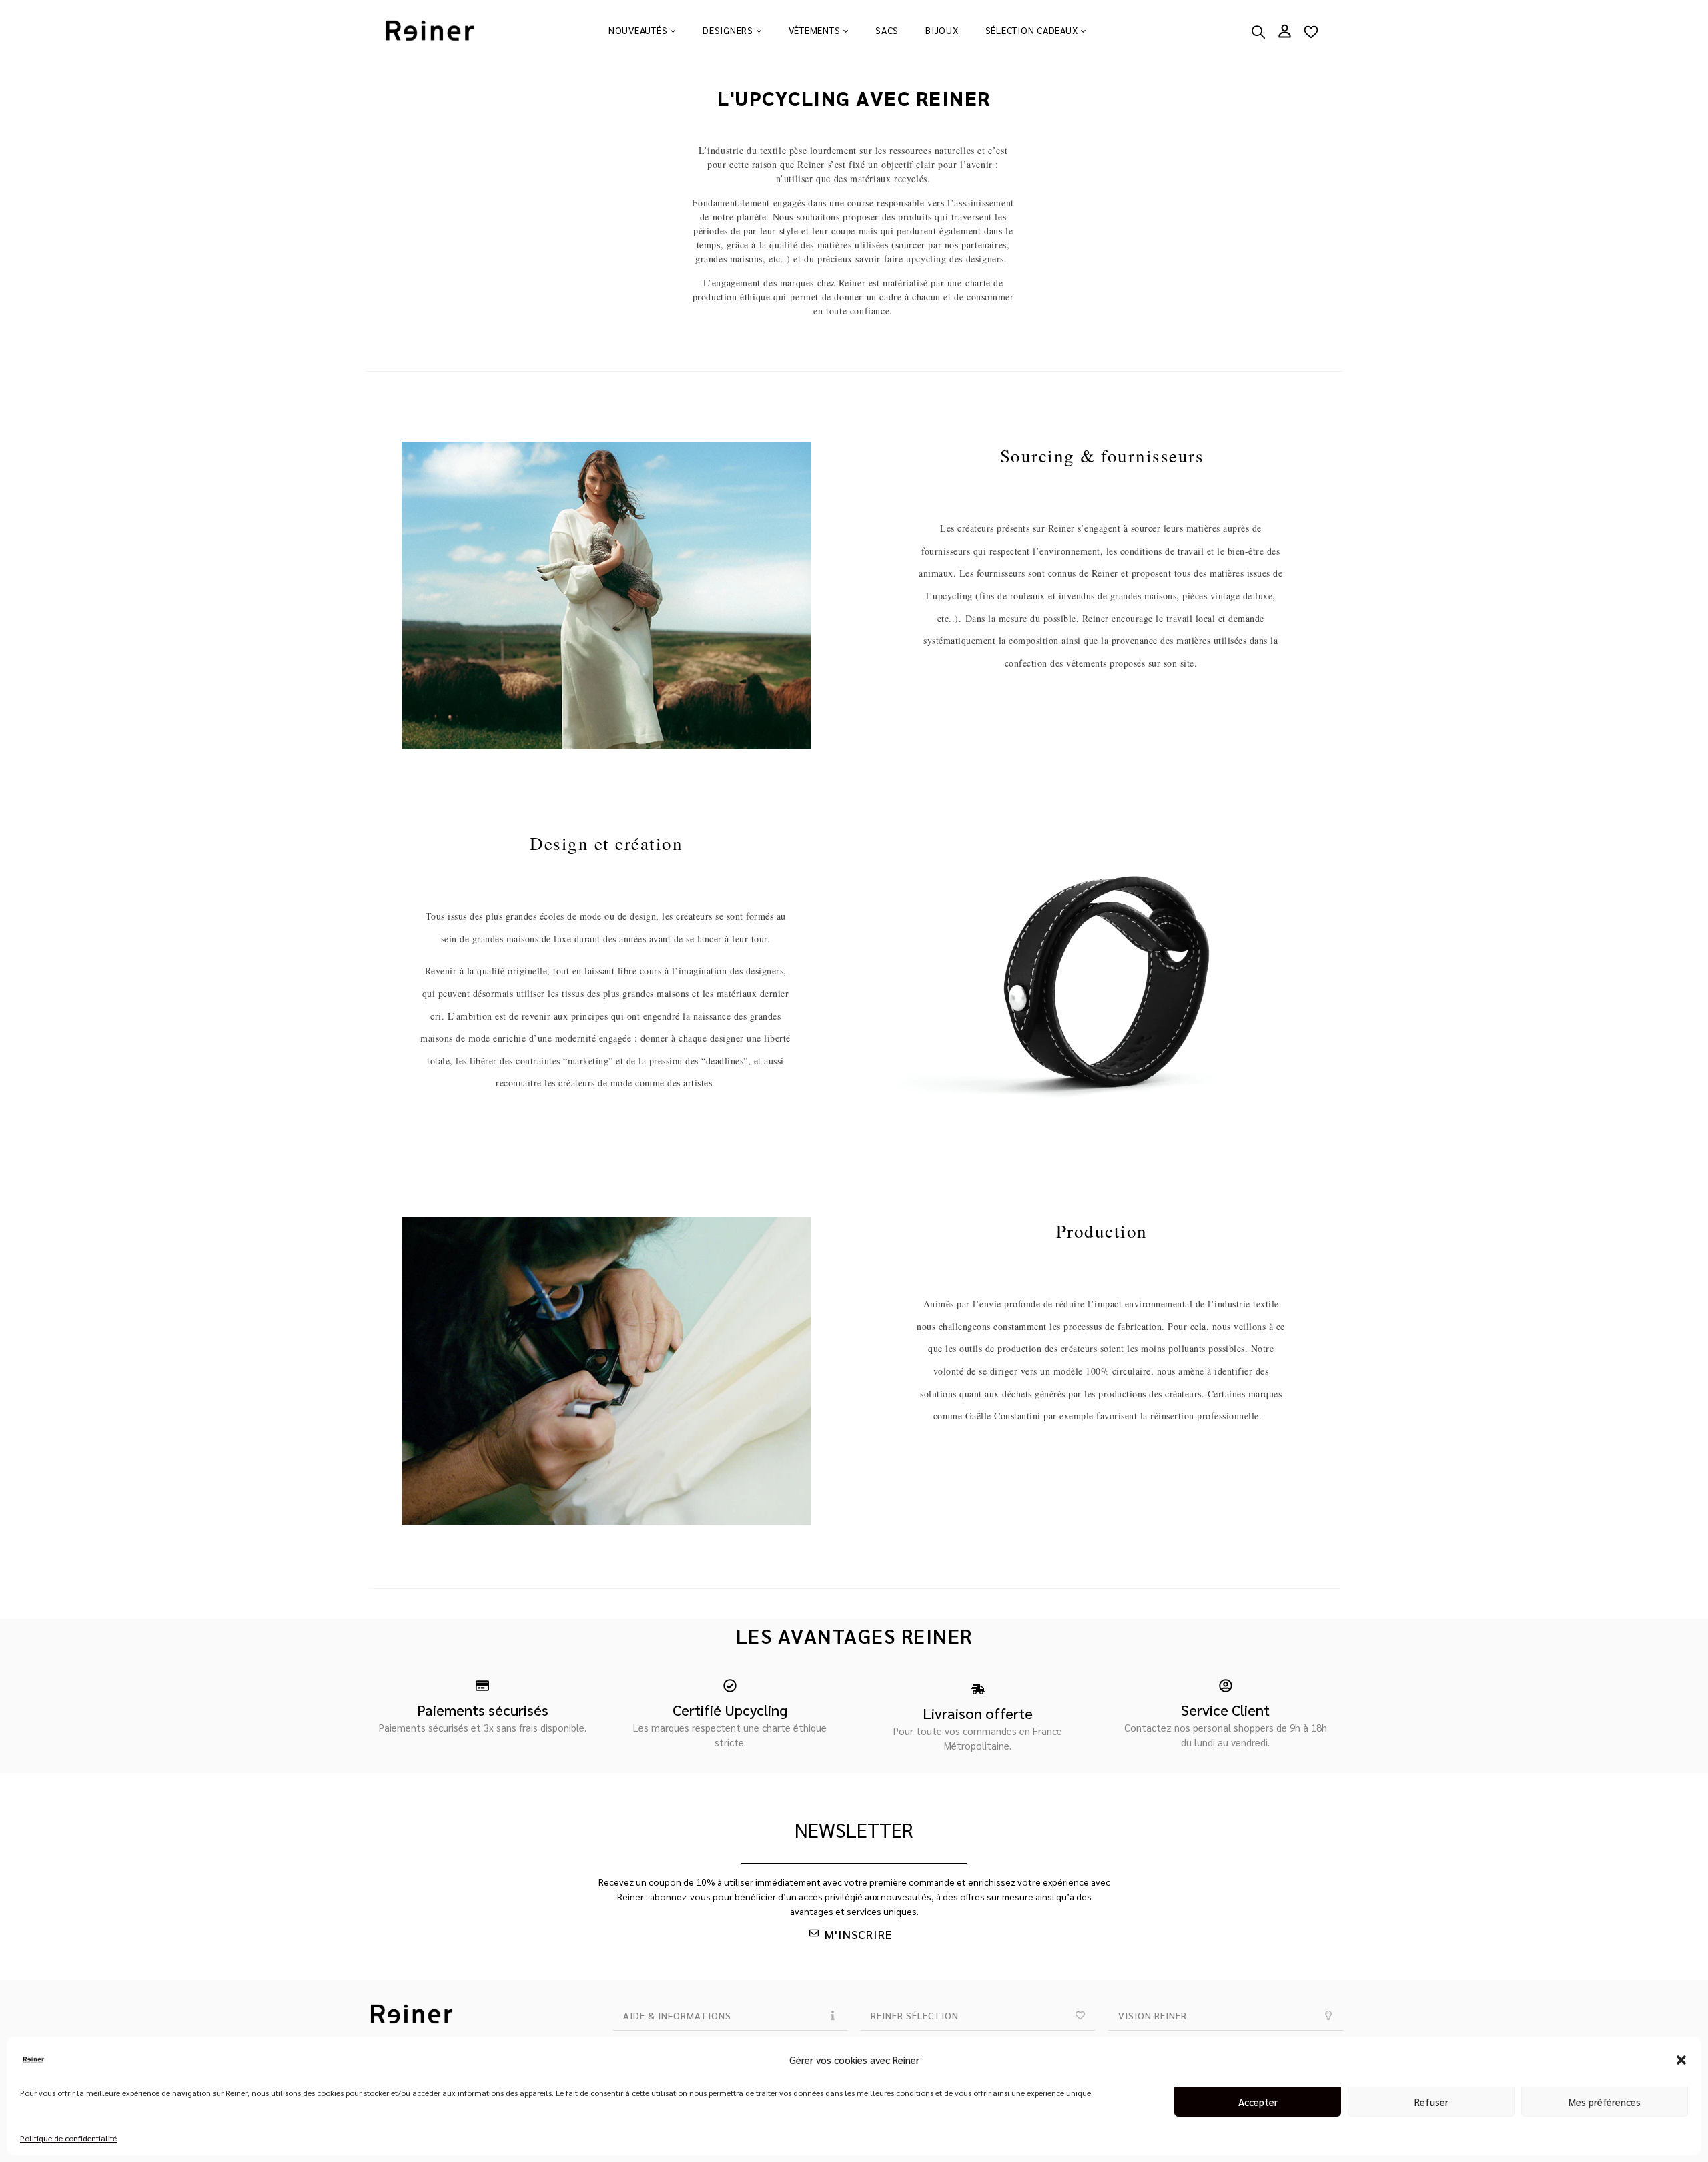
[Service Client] (1226, 1686)
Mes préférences (1605, 2102)
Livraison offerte (978, 1713)
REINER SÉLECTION (915, 2015)
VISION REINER (1153, 2015)
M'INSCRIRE (859, 1934)
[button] (1681, 2060)
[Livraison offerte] (978, 1689)
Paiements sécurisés (483, 1710)
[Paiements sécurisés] (482, 1686)
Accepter (1258, 2102)
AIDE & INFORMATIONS (677, 2015)
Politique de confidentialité (68, 2138)
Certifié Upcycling (730, 1710)
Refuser (1431, 2102)
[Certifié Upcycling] (730, 1686)
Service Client (1225, 1710)
